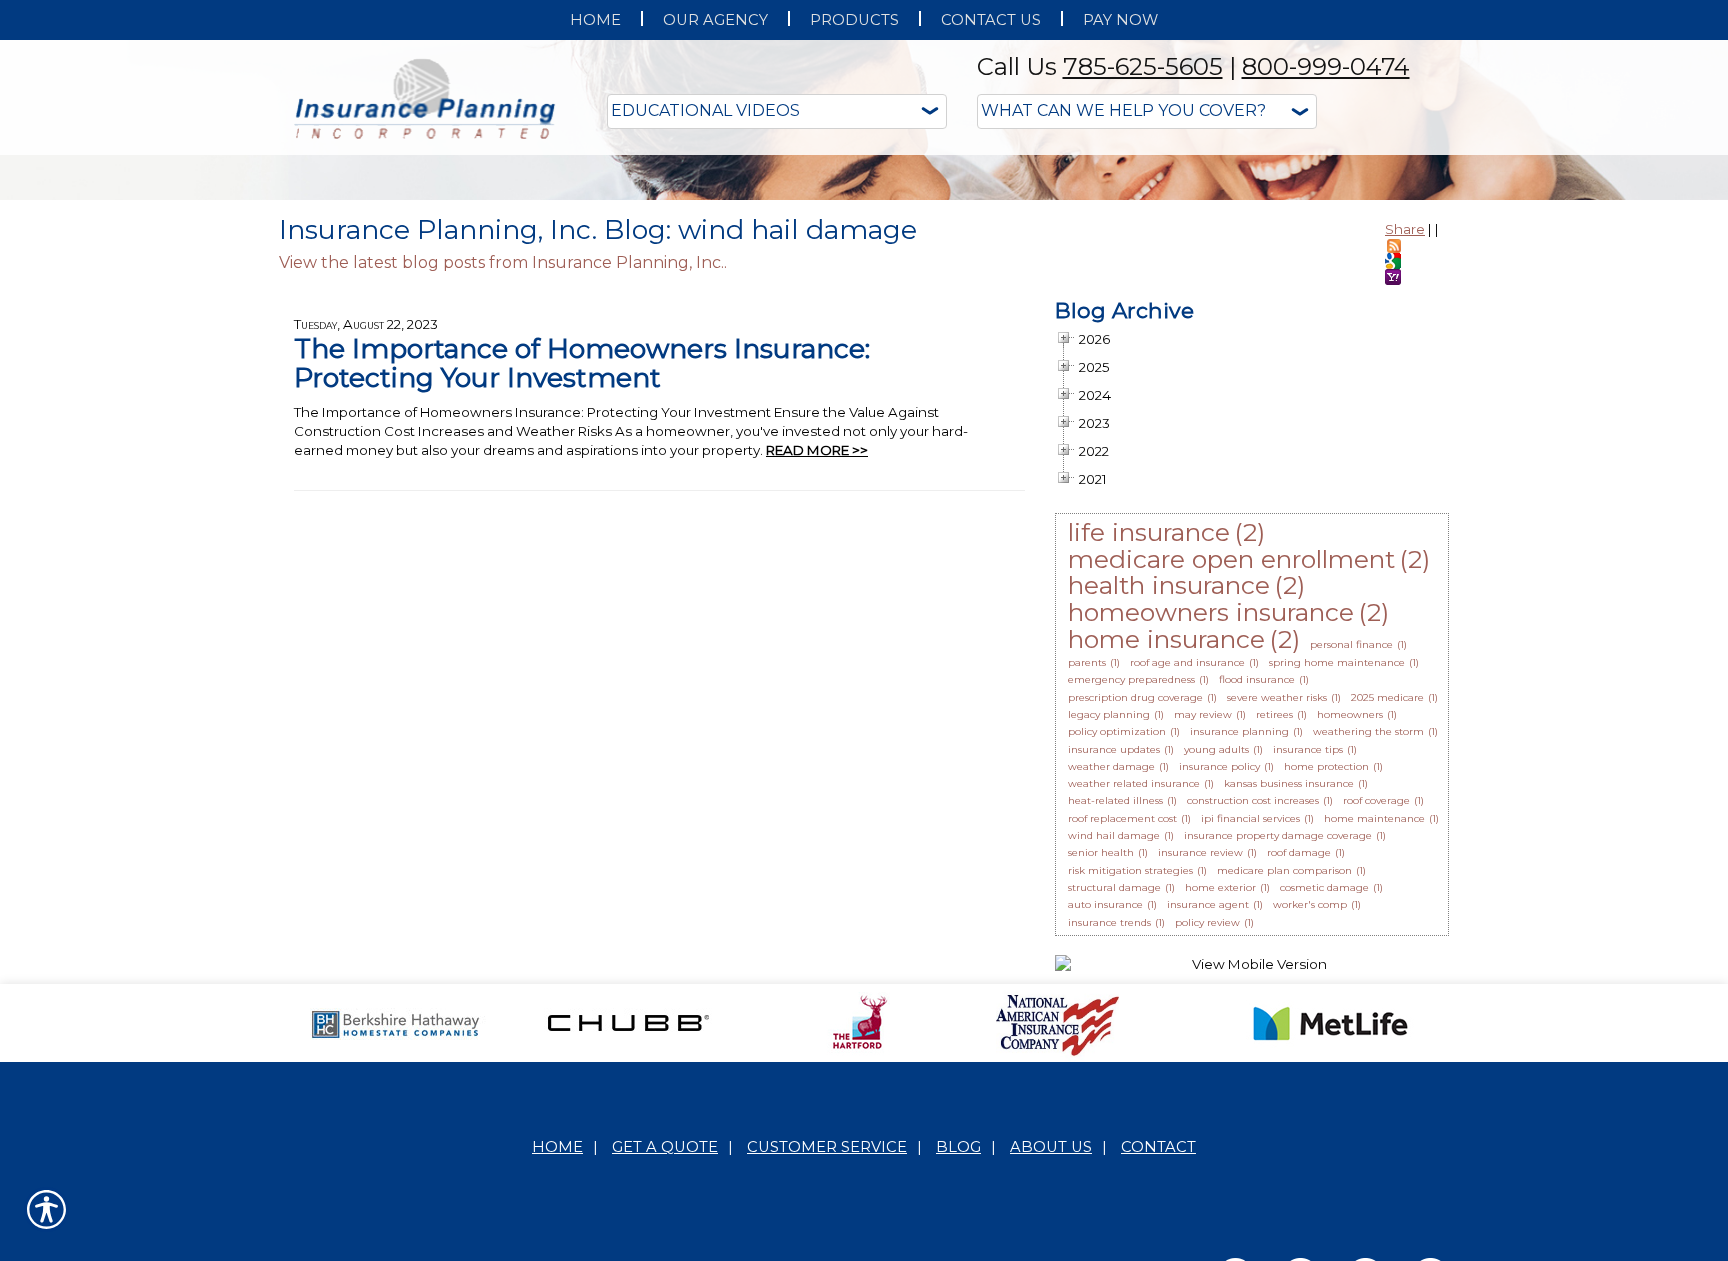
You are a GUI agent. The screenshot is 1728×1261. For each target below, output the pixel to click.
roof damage (1299, 1052)
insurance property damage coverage (1278, 1035)
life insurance (1149, 732)
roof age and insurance (1187, 862)
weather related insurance (1134, 983)
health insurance (1169, 785)
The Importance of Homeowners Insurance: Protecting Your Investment (582, 563)
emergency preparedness (1131, 879)
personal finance (1351, 844)
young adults (1216, 949)
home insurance (1166, 839)
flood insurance (1257, 879)
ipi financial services (1250, 1018)
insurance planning (1239, 931)
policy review (1207, 1122)
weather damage (1111, 966)
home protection (1326, 966)
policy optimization (1117, 931)
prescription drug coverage (1135, 897)
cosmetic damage (1324, 1087)
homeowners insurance (1211, 812)
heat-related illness (1115, 1000)
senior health (1101, 1052)
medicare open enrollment (1231, 759)
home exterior (1220, 1087)
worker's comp (1310, 1104)
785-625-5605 (1143, 66)
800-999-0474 (1326, 66)
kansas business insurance (1289, 983)
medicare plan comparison (1284, 1070)
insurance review (1200, 1052)
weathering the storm (1368, 931)
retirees (1274, 914)
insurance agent (1208, 1104)
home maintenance (1374, 1018)
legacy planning (1109, 914)
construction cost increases (1253, 1000)
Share (1405, 429)
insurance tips (1308, 949)
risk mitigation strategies (1130, 1070)
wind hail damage (1114, 1035)
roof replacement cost (1122, 1018)
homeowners (1350, 914)
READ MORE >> (817, 650)
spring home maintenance (1337, 862)
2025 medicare (1387, 897)
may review (1203, 914)
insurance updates (1114, 949)
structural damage (1114, 1087)
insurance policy (1219, 966)
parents (1087, 862)
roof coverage (1376, 1000)
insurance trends (1109, 1122)
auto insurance (1105, 1104)
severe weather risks (1277, 897)
